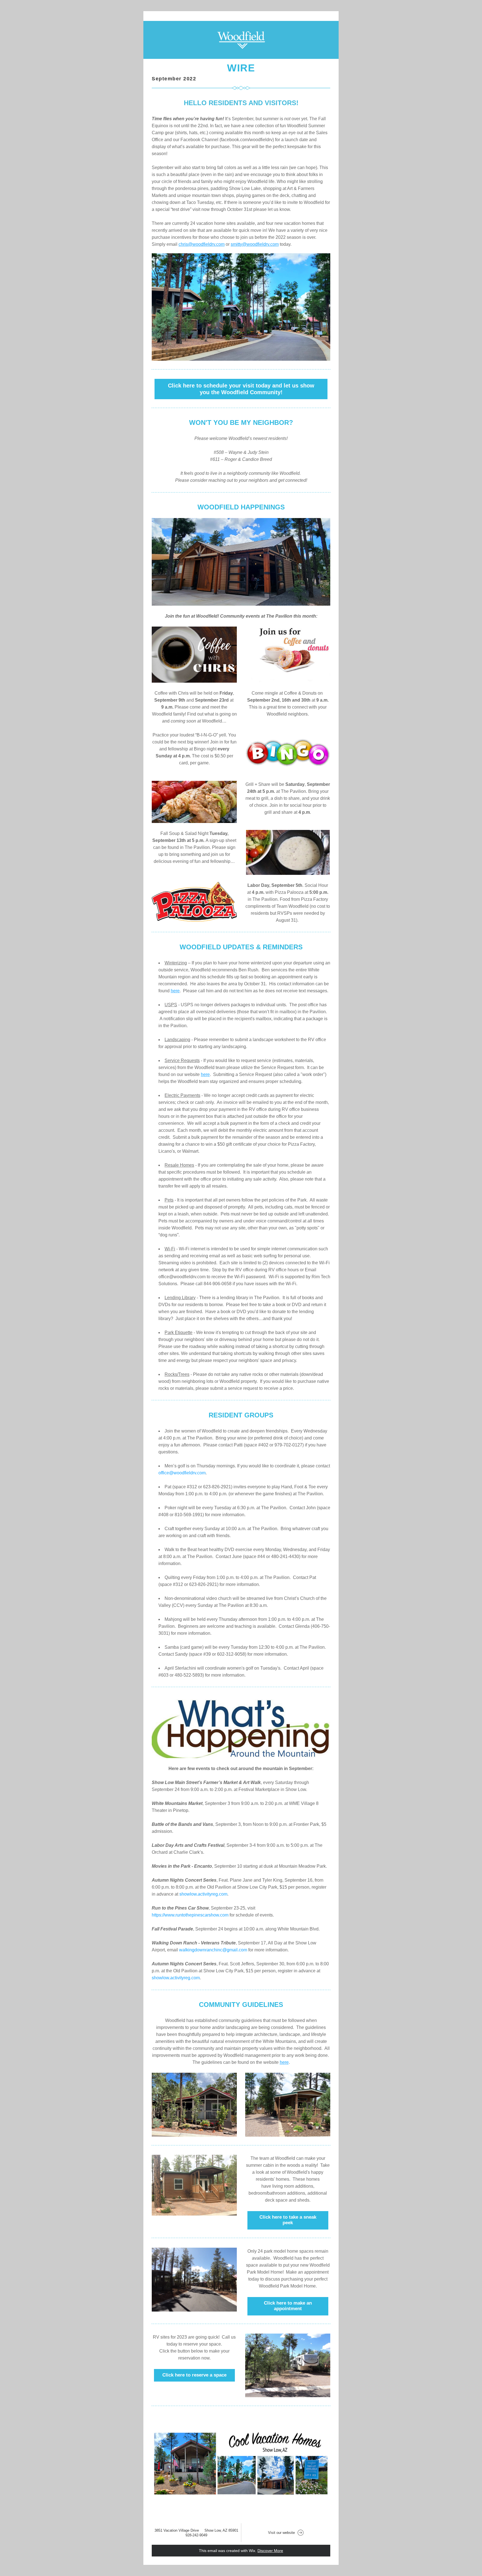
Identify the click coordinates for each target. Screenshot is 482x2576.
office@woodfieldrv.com (182, 1473)
